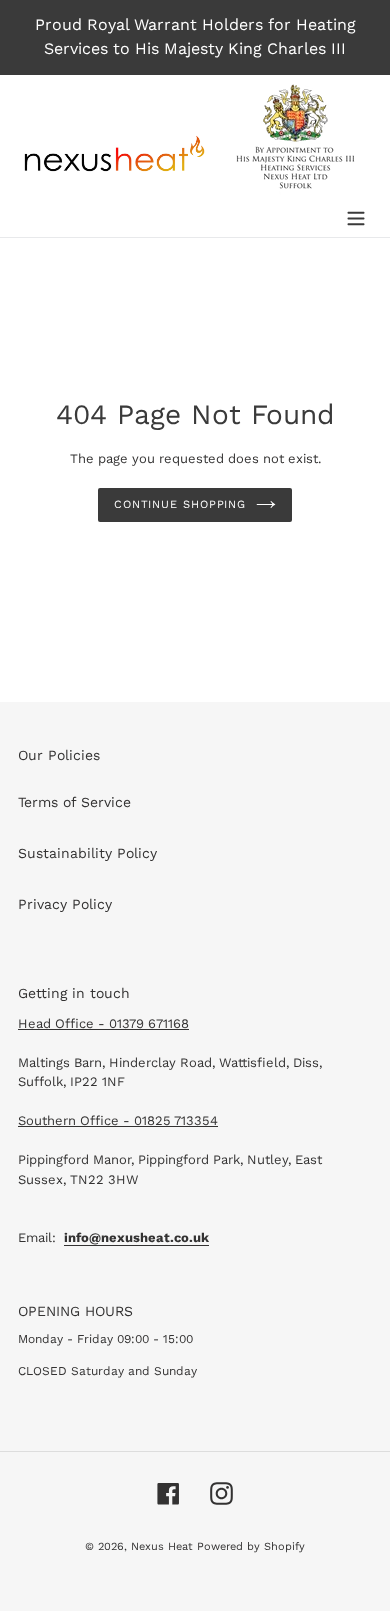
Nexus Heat (164, 1546)
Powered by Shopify (251, 1546)
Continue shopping (180, 504)
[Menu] (356, 216)
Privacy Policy (65, 904)
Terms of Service (74, 802)
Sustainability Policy (87, 853)
